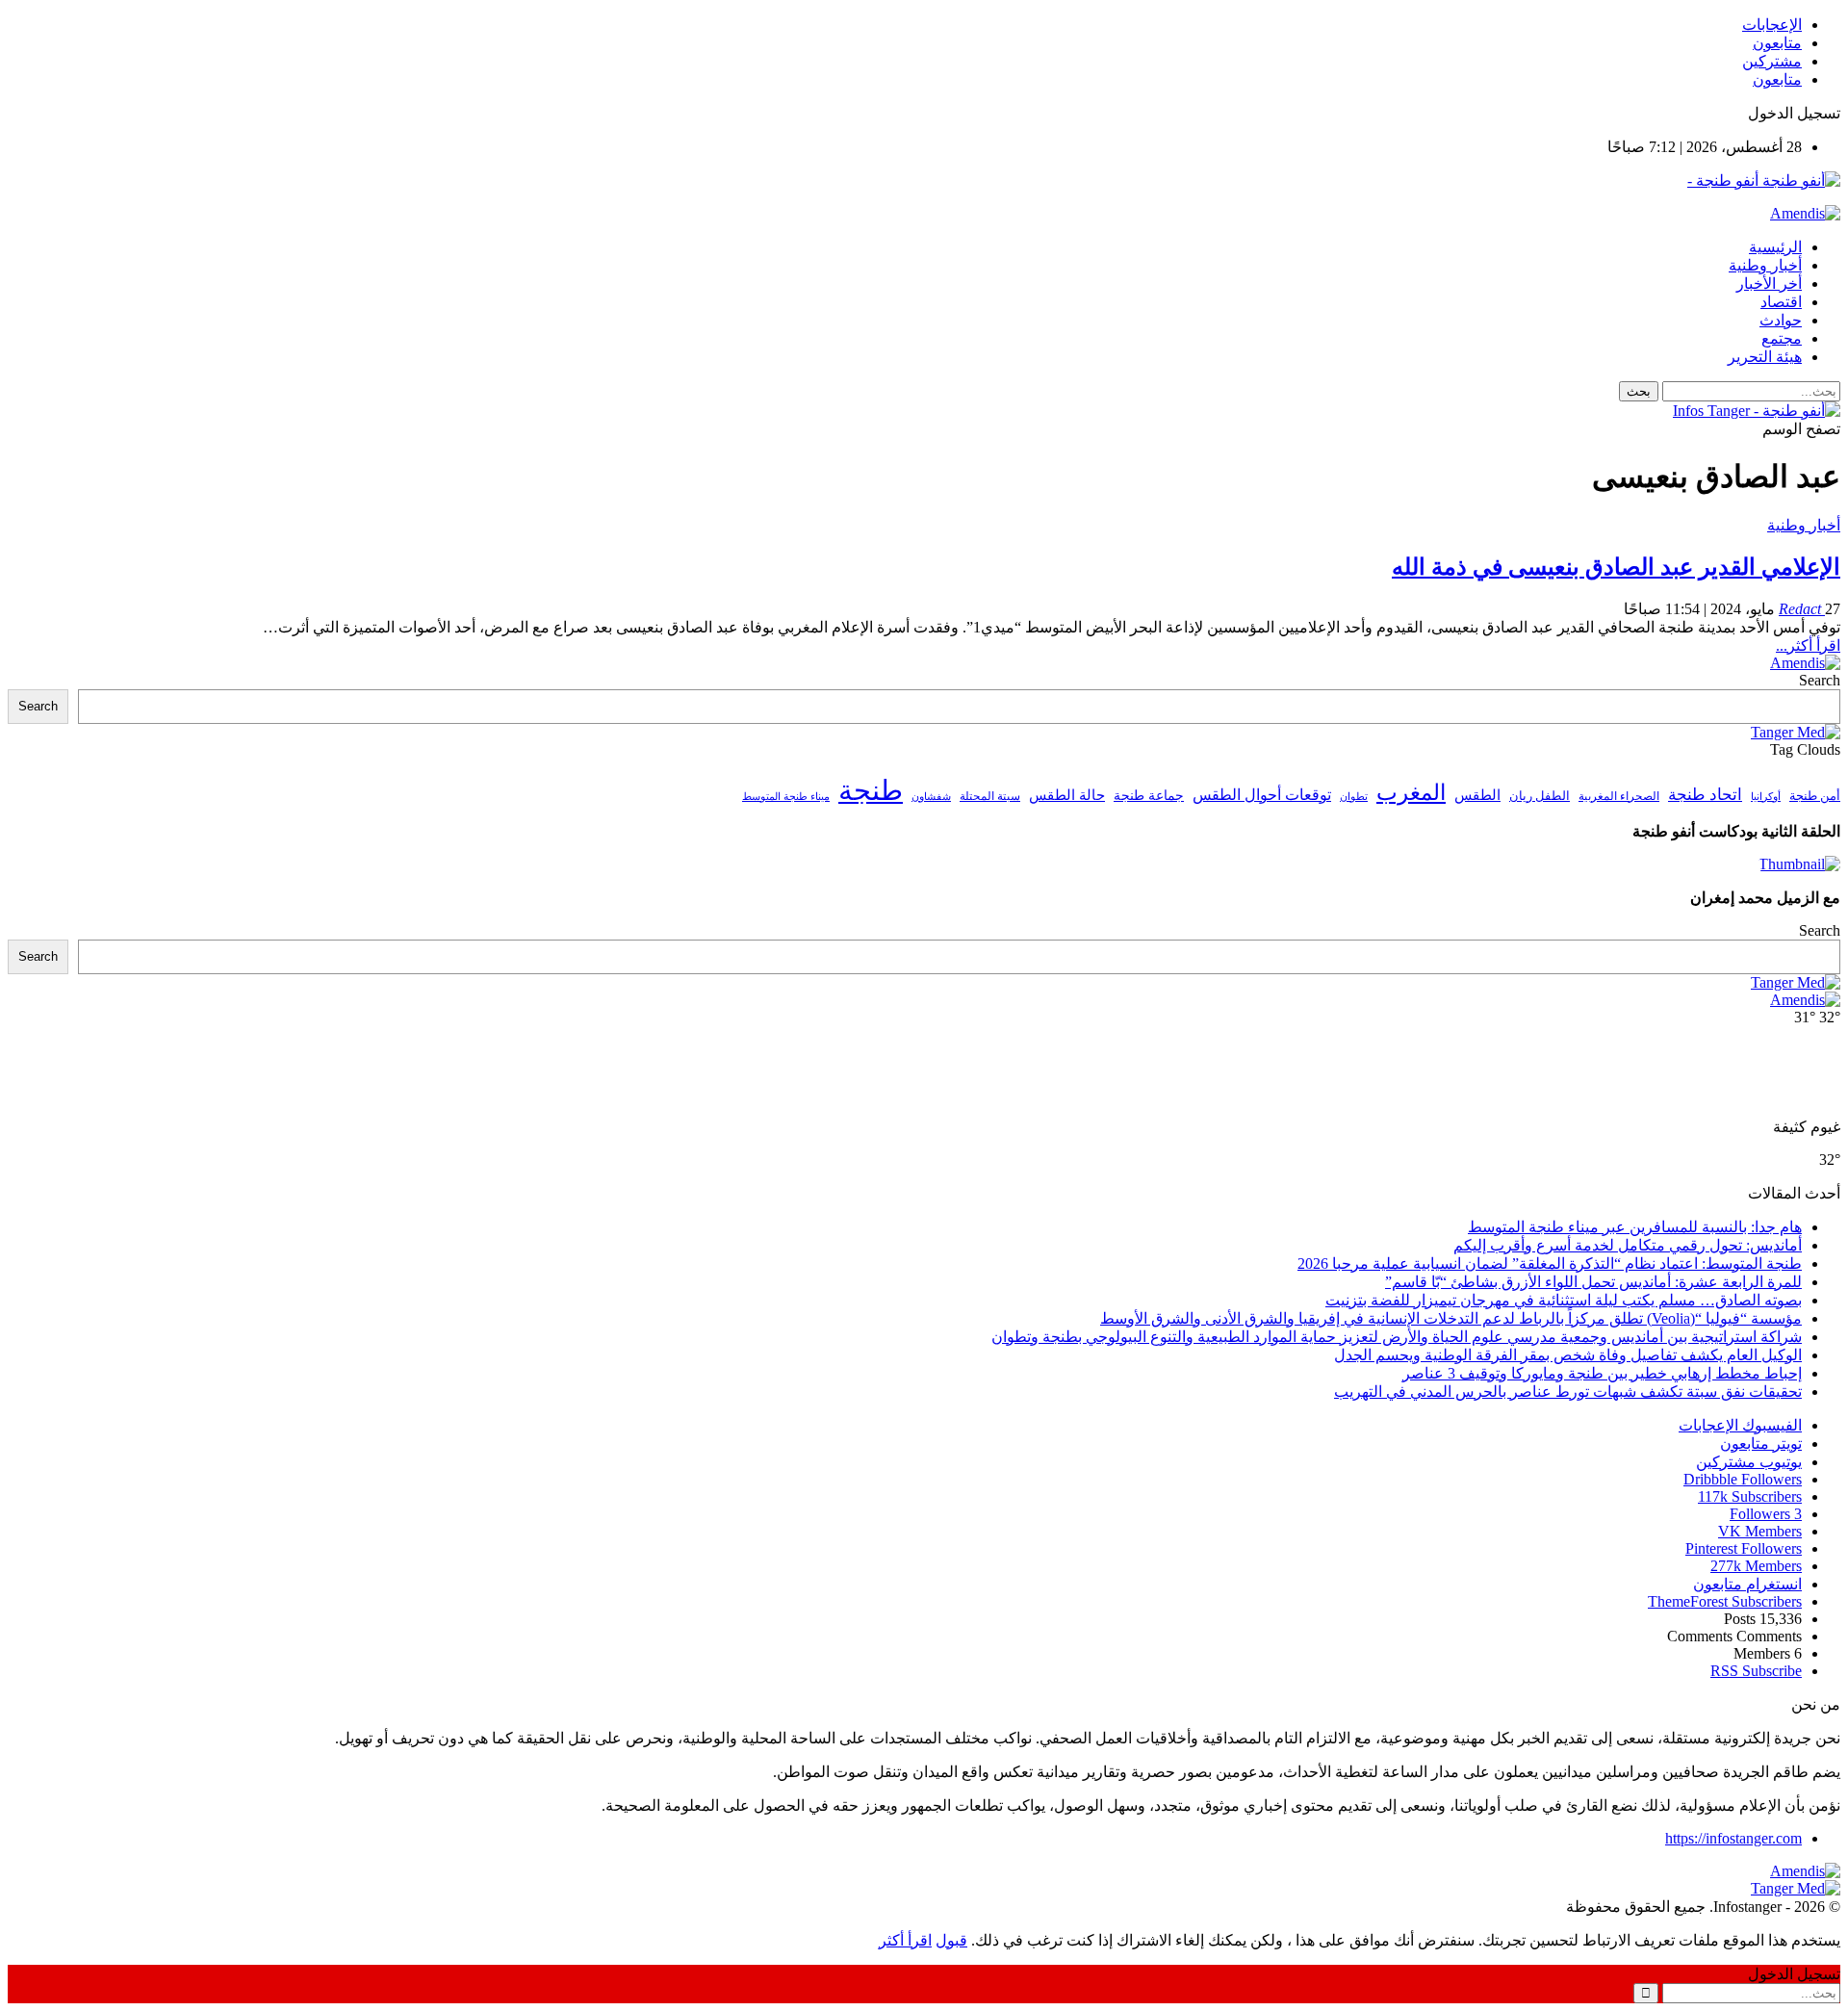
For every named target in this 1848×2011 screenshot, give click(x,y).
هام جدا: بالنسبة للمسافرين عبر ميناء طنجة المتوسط (1635, 1227)
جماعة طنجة (1149, 795)
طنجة (871, 790)
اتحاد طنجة (1705, 795)
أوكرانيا (1766, 797)
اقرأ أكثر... (1808, 645)
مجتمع (1782, 338)
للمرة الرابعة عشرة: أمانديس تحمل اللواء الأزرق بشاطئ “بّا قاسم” (1593, 1282)
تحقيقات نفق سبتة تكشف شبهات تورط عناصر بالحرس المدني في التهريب (1568, 1392)
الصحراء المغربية (1619, 797)
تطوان (1354, 796)
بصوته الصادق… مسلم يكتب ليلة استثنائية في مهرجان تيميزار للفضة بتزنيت (1564, 1300)
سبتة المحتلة (990, 797)
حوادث (1781, 320)
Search (1820, 680)
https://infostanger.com (1733, 1838)
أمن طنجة (1815, 796)
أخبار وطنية (1765, 265)
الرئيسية (1775, 247)
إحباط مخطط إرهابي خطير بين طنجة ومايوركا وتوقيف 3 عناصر (1602, 1373)
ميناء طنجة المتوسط (786, 796)
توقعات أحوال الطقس (1262, 795)
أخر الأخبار (1769, 284)
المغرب (1411, 793)
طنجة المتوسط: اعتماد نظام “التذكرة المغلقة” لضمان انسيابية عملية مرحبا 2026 (1550, 1263)
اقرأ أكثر (905, 1940)
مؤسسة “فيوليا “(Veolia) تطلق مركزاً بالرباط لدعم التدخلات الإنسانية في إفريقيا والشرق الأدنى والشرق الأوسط (1451, 1318)
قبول (951, 1940)
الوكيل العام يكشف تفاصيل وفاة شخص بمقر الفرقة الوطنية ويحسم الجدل (1568, 1355)
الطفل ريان (1540, 796)
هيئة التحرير (1765, 357)
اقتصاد (1781, 302)
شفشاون (931, 797)
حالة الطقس (1067, 795)
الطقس (1477, 795)
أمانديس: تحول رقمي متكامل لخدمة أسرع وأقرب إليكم (1628, 1245)
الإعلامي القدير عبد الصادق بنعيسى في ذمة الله (1616, 567)
